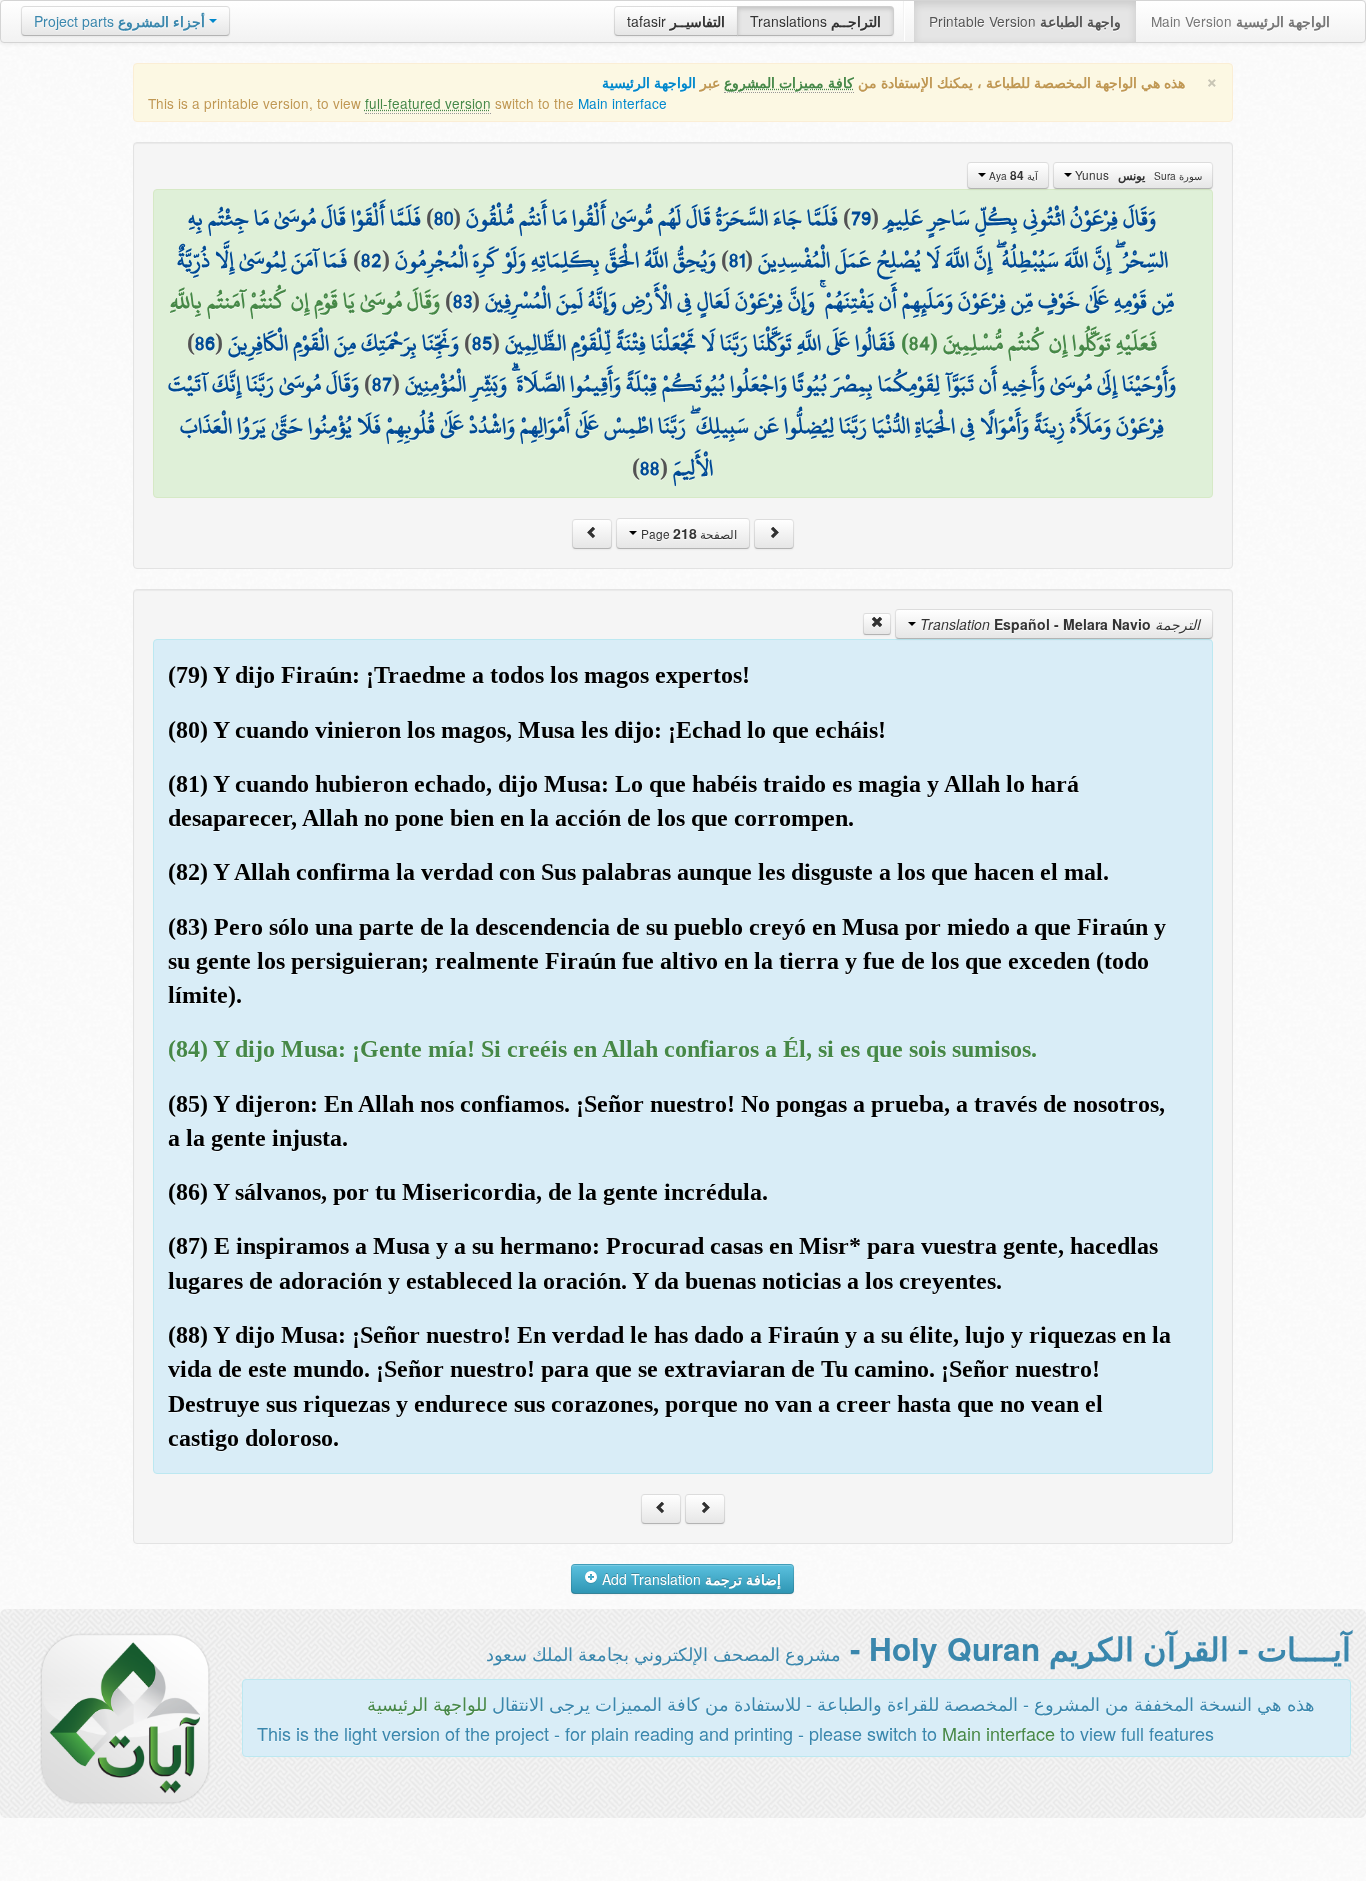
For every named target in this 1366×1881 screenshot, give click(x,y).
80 (443, 218)
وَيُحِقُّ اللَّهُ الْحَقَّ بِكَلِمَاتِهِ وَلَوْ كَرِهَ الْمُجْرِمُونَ (555, 260)
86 (205, 343)
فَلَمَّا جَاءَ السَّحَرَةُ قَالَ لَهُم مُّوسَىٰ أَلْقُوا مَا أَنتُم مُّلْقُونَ (652, 218)
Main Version (1240, 21)
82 (371, 260)
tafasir (676, 21)
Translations (815, 21)
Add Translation (689, 1579)
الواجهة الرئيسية (649, 82)
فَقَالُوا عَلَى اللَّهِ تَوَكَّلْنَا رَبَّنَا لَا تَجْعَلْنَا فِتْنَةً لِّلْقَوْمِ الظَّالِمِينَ (700, 343)
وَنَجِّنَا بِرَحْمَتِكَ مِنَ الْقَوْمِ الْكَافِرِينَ (343, 343)
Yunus (1137, 175)
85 (482, 343)
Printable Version (1025, 21)
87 (382, 384)
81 (737, 260)
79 (861, 218)
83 (462, 301)
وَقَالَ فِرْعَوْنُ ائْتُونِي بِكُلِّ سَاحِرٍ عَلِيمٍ (1020, 218)
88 (650, 468)
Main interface (622, 103)
